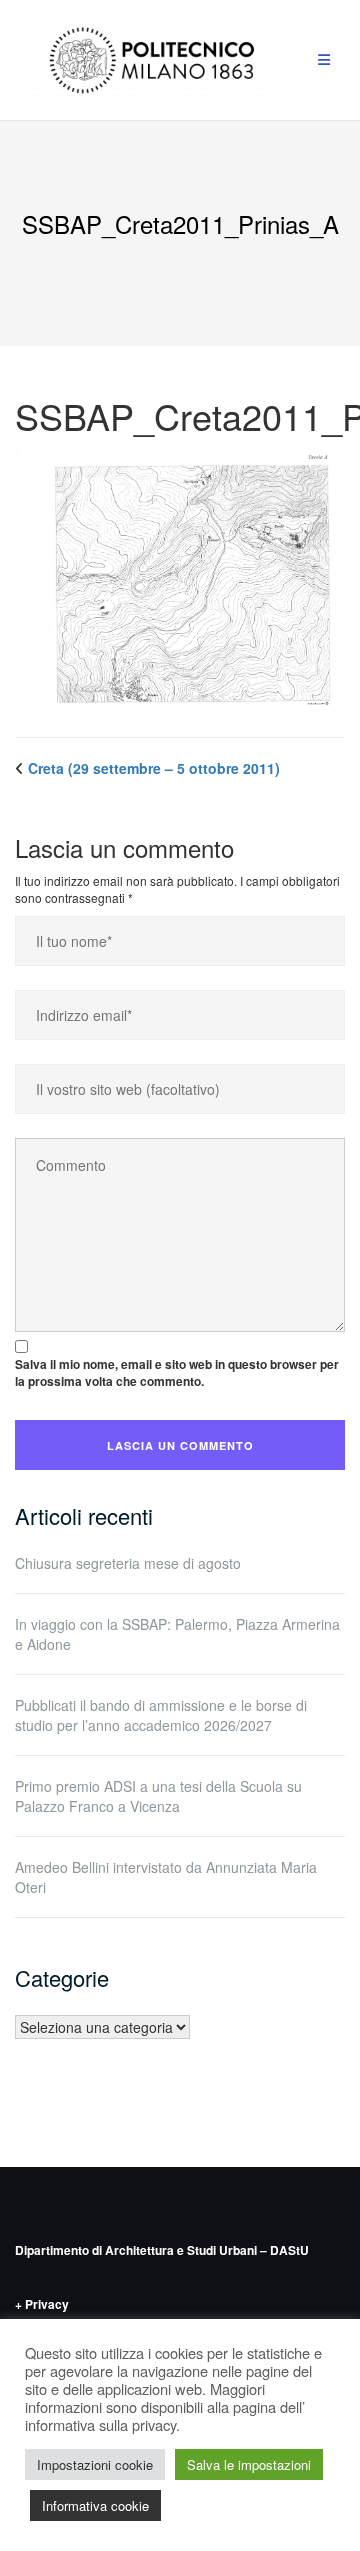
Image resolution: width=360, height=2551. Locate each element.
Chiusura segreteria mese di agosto (128, 1563)
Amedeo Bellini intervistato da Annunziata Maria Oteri (166, 1877)
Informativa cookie (95, 2505)
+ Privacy (42, 2304)
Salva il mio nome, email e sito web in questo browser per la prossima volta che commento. (177, 1373)
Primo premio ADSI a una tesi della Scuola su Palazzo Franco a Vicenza (158, 1796)
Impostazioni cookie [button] (95, 2464)
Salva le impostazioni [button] (249, 2464)
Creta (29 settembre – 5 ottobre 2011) (154, 768)
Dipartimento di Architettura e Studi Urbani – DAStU (162, 2250)
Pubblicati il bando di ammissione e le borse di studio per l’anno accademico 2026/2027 (161, 1715)
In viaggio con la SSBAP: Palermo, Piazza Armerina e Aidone (177, 1634)
